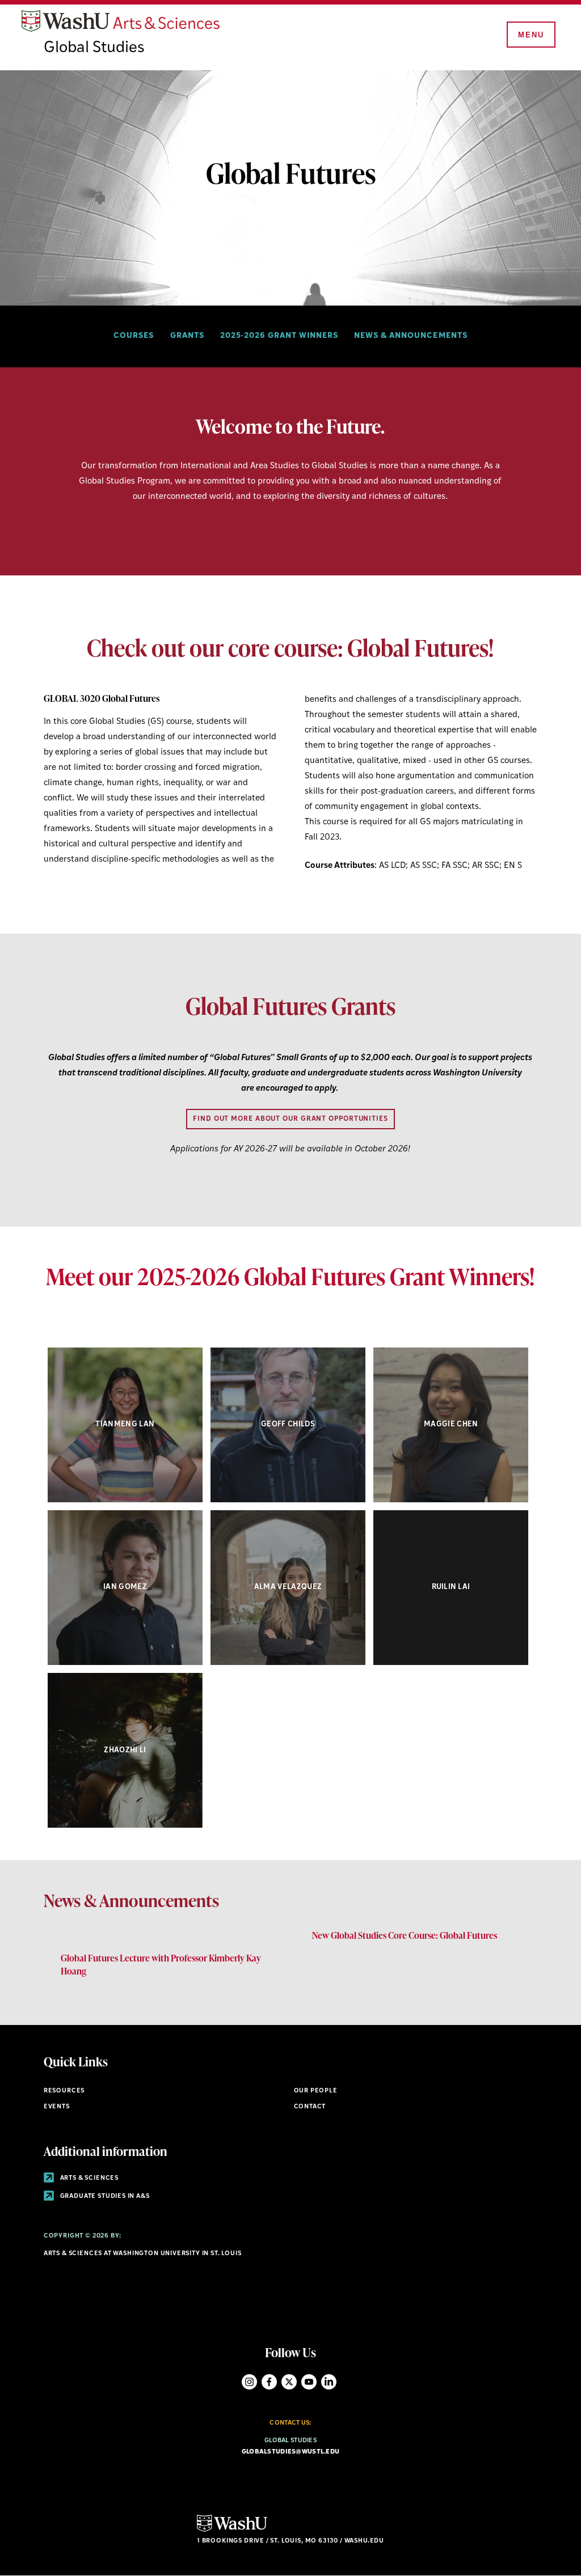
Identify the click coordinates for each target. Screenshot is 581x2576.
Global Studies (94, 48)
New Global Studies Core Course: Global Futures (405, 1935)
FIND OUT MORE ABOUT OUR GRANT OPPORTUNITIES (290, 1119)
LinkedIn (329, 2382)
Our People (316, 2091)
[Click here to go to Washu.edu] (232, 2530)
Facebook (269, 2382)
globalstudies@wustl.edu (290, 2452)
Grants (187, 336)
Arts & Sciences (89, 2178)
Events (57, 2107)
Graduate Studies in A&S (104, 2196)
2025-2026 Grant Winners (279, 336)
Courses (134, 336)
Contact (310, 2107)
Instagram (249, 2382)
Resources (64, 2091)
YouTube (309, 2382)
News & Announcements (411, 336)
